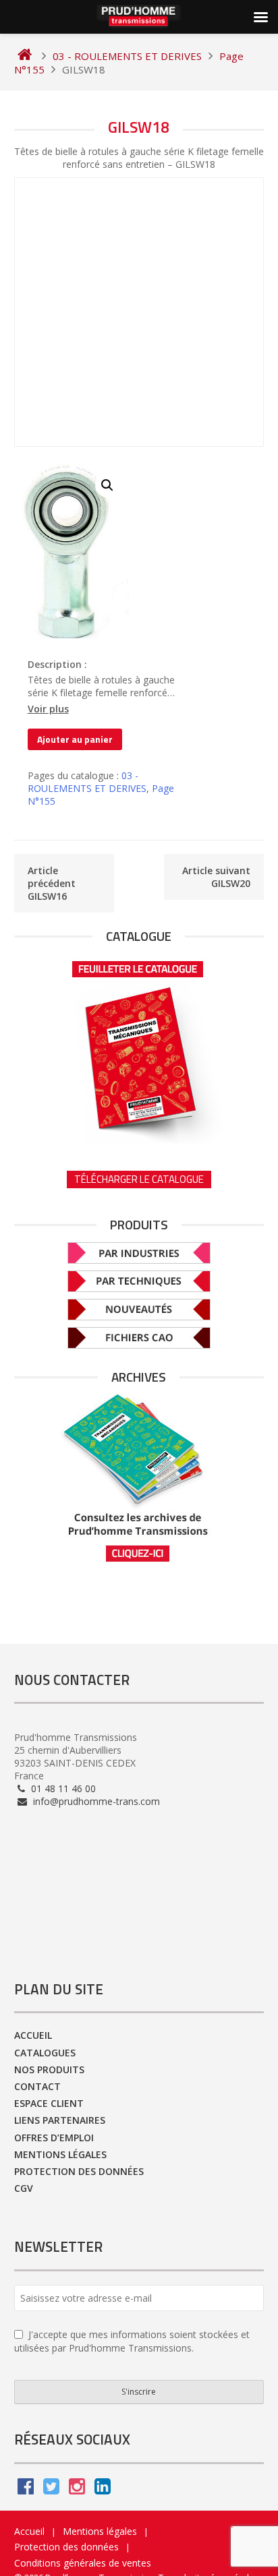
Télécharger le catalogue (139, 1179)
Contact (37, 2086)
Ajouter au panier (75, 739)
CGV (24, 2188)
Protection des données (79, 2171)
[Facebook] (26, 2489)
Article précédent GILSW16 (52, 883)
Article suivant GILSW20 (216, 877)
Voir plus (48, 709)
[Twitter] (51, 2489)
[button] (107, 485)
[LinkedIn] (103, 2489)
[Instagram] (77, 2489)
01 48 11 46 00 (62, 1788)
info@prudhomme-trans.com (95, 1801)
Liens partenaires (60, 2120)
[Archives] (139, 1478)
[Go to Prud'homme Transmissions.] (25, 56)
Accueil (33, 2035)
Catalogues (45, 2053)
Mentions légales (60, 2154)
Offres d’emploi (54, 2138)
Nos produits (49, 2069)
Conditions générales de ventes (83, 2563)
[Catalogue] (139, 1048)
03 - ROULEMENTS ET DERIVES (87, 782)
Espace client (49, 2103)
